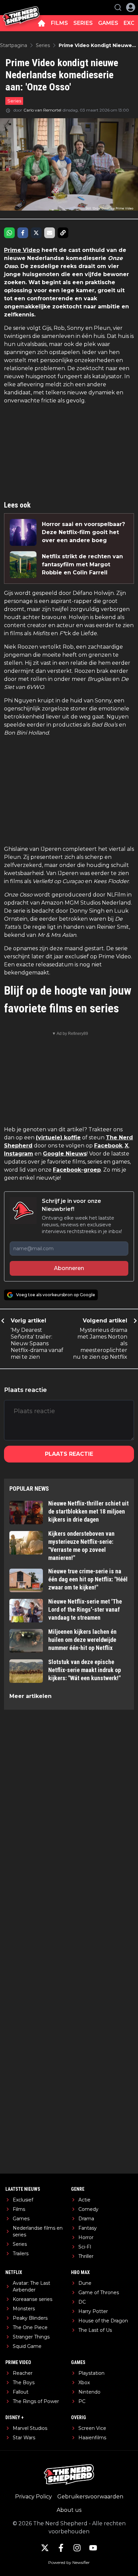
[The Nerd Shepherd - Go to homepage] (21, 8)
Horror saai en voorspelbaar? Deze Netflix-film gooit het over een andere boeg (83, 532)
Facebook (108, 1146)
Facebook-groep (77, 1170)
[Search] (118, 7)
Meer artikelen (30, 1696)
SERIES (83, 23)
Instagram (19, 1154)
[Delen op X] (36, 233)
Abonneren (69, 1268)
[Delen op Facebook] (23, 233)
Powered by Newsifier (69, 2562)
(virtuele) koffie (58, 1138)
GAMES (108, 23)
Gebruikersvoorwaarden (90, 2497)
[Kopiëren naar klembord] (63, 233)
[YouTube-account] (93, 2548)
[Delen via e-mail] (50, 233)
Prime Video (22, 250)
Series (14, 101)
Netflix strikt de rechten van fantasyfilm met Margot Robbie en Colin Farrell (82, 564)
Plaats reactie (69, 1454)
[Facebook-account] (61, 2548)
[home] (42, 23)
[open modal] (131, 7)
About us (69, 2510)
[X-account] (45, 2548)
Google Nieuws (65, 1154)
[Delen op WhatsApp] (9, 233)
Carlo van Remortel (42, 110)
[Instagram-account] (77, 2548)
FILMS (59, 23)
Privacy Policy (33, 2497)
